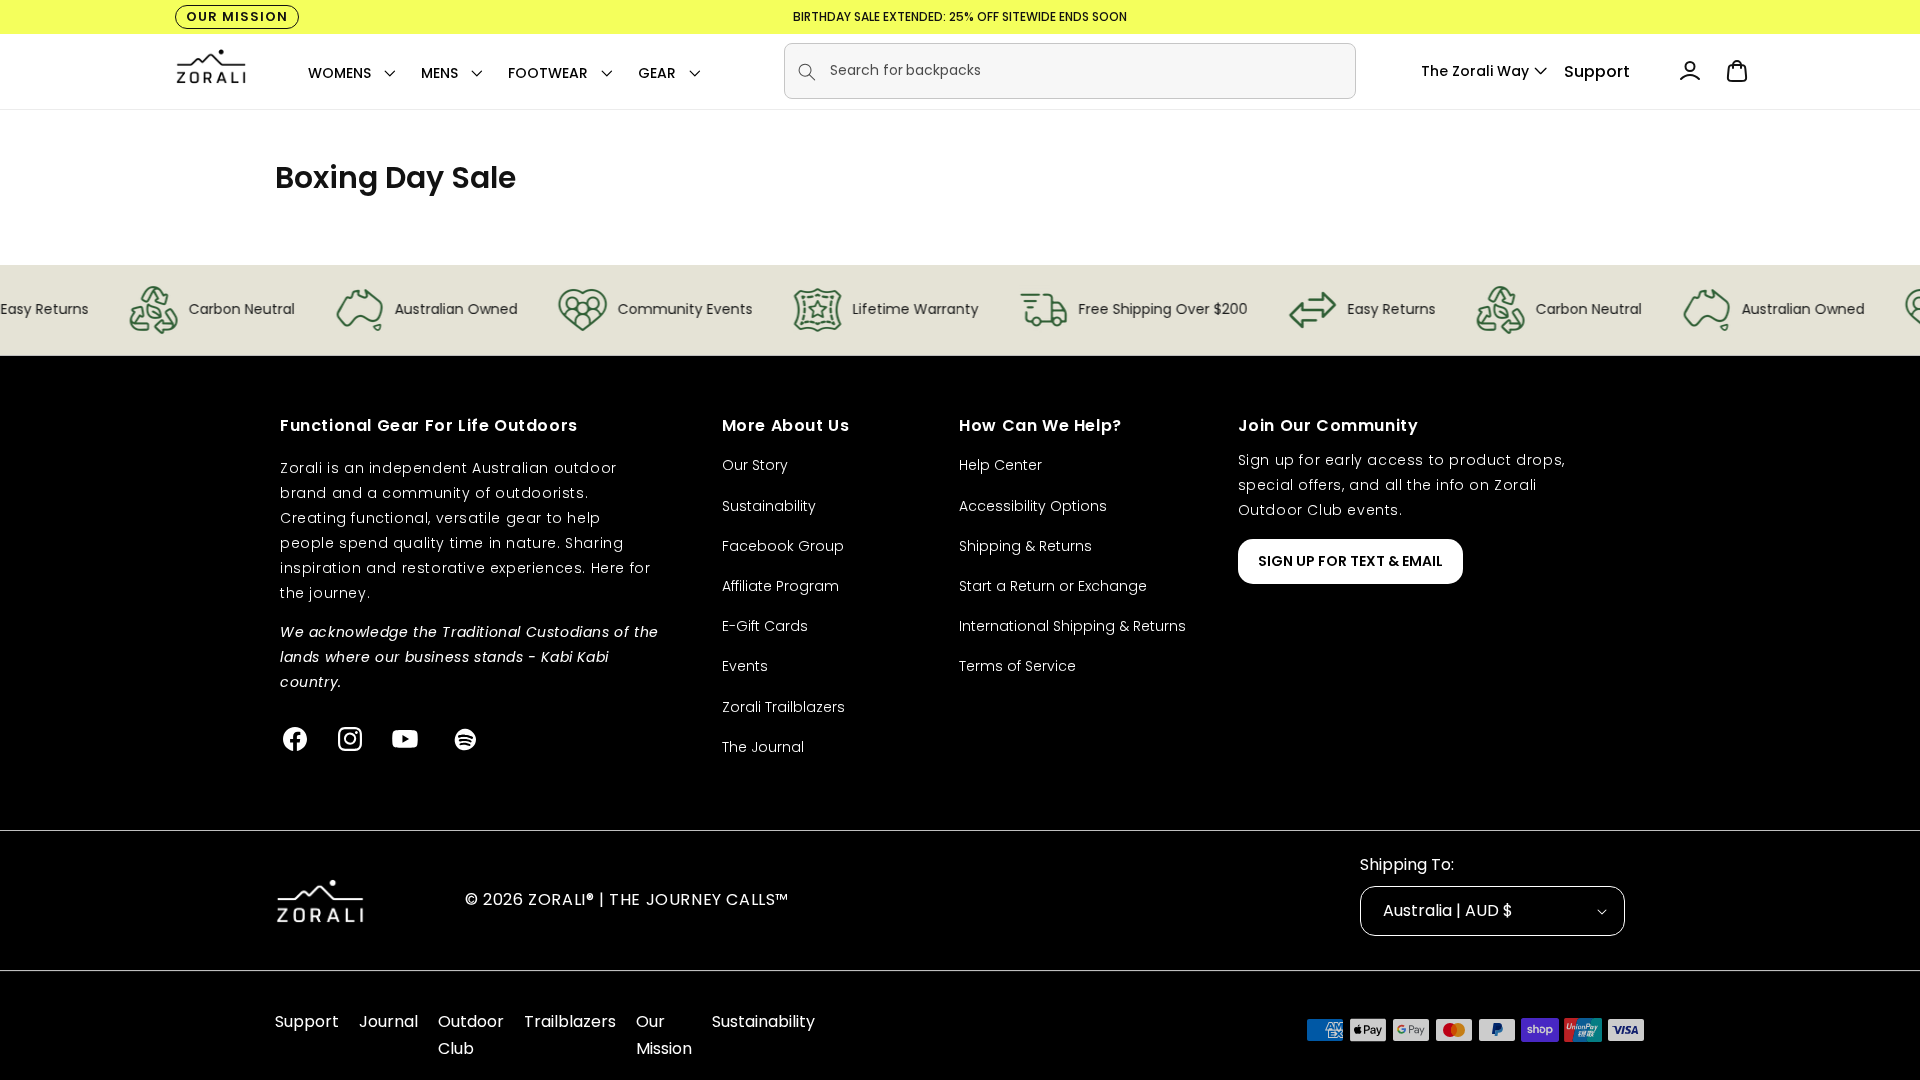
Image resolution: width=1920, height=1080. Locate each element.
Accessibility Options (1033, 506)
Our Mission (237, 16)
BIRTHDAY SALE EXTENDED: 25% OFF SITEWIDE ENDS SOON (960, 16)
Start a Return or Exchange (1053, 586)
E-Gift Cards (765, 626)
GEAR (657, 73)
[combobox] (1070, 71)
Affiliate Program (780, 586)
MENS (439, 73)
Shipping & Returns (1025, 546)
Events (745, 666)
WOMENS (339, 73)
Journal (388, 1021)
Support (1597, 71)
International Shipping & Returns (1072, 626)
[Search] (807, 72)
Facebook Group (783, 546)
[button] (339, 73)
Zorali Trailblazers (783, 707)
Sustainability (769, 506)
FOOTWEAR (548, 73)
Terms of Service (1017, 666)
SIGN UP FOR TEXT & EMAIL (1350, 561)
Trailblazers (570, 1021)
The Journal (763, 747)
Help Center (1000, 465)
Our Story (755, 465)
